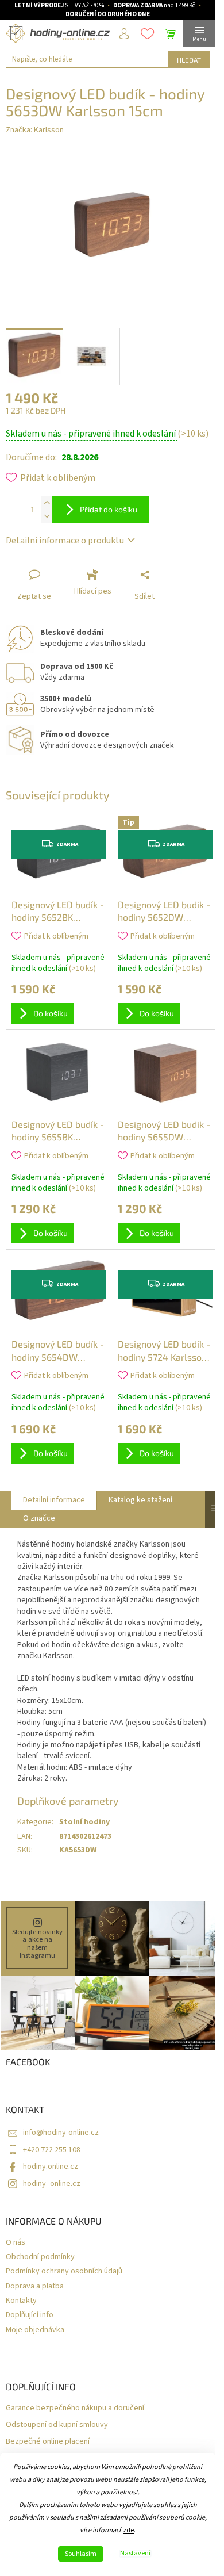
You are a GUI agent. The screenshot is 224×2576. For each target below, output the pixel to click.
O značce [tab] (39, 1518)
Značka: (35, 130)
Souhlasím (81, 2554)
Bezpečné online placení (48, 2442)
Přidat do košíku (109, 509)
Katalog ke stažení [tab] (140, 1500)
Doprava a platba (35, 2286)
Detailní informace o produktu (65, 541)
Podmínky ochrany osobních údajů (64, 2271)
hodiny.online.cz (51, 2167)
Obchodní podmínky (40, 2257)
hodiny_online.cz (52, 2184)
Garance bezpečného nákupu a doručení (75, 2408)
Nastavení (135, 2554)
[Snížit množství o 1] (47, 516)
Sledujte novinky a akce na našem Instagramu (37, 1944)
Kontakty (21, 2301)
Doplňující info (30, 2315)
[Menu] (199, 33)
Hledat (189, 60)
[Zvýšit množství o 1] (47, 503)
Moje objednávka (35, 2330)
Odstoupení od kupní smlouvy (57, 2425)
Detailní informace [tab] (54, 1500)
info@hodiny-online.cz (61, 2133)
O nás (16, 2243)
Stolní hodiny (84, 1822)
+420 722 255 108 (52, 2150)
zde (128, 2530)
